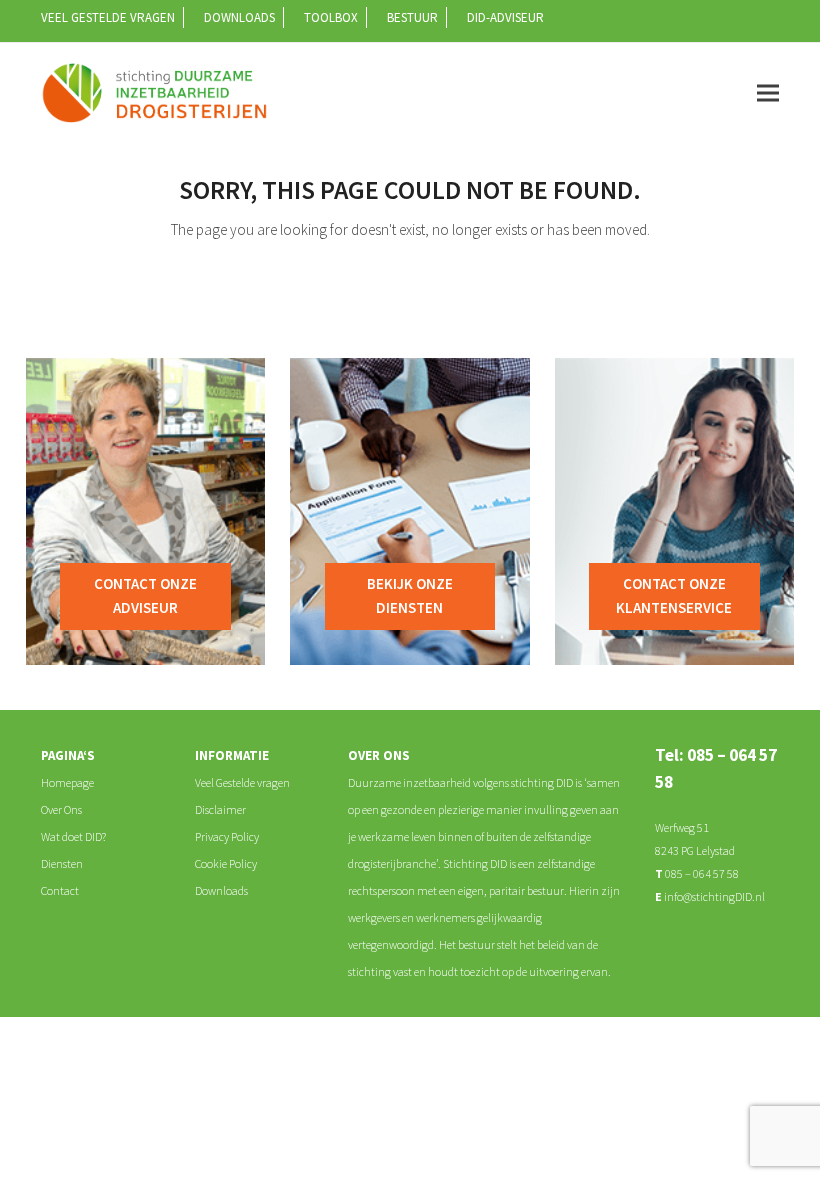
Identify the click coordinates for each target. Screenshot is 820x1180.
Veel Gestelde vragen (242, 782)
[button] (768, 92)
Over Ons (61, 809)
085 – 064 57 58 (701, 873)
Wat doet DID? (73, 836)
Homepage (67, 782)
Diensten (62, 863)
